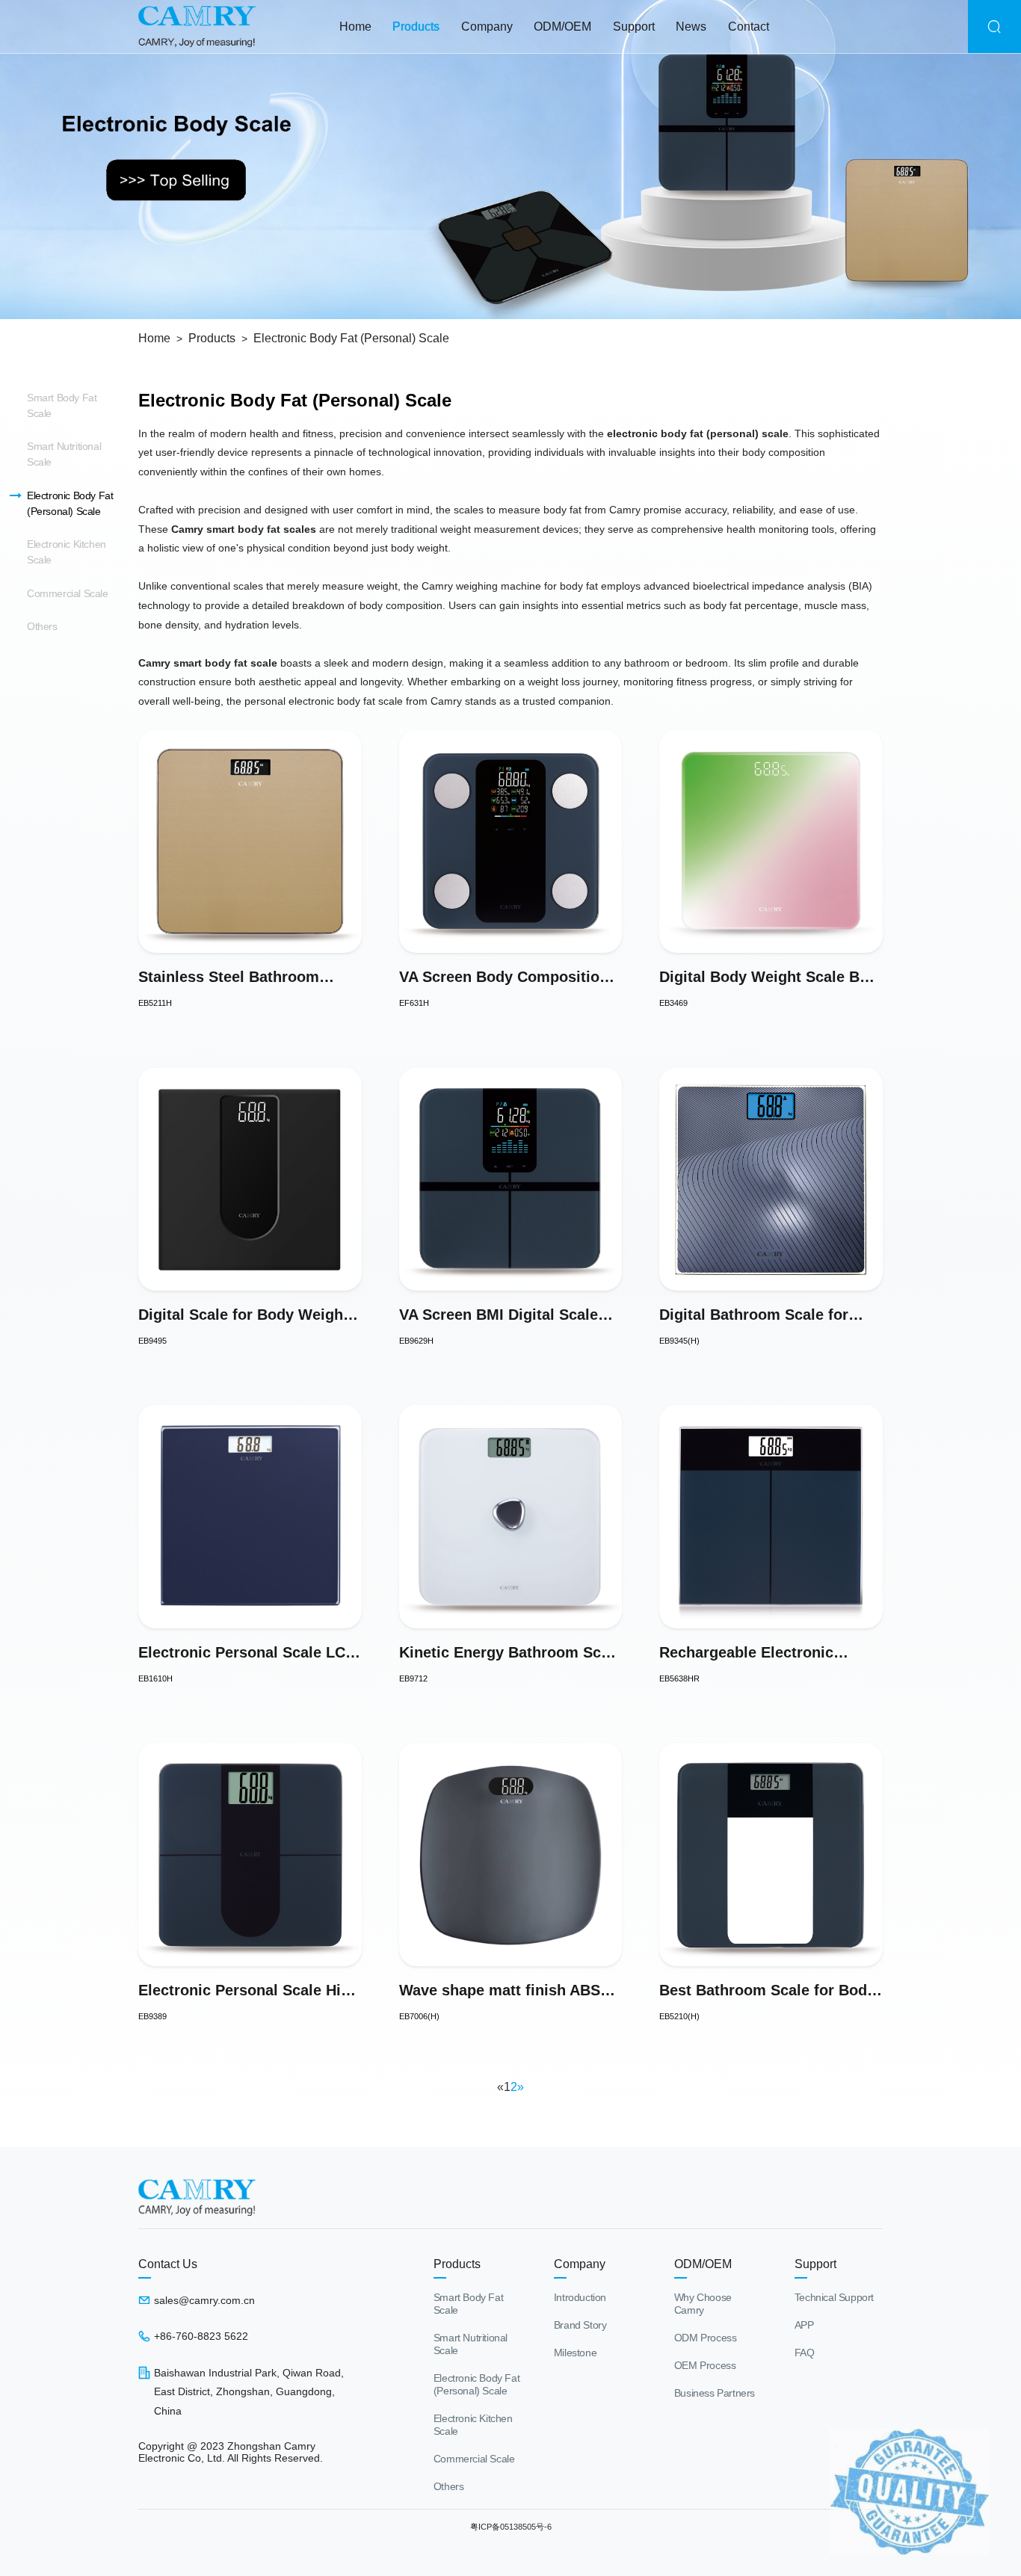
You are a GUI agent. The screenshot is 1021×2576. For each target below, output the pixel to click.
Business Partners (715, 2393)
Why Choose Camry (703, 2304)
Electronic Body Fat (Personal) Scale (351, 338)
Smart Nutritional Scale (64, 454)
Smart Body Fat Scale (62, 405)
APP (804, 2325)
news (691, 27)
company (487, 27)
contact (749, 27)
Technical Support (834, 2297)
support (634, 27)
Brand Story (580, 2325)
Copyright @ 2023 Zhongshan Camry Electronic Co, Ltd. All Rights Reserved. (231, 2452)
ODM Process (706, 2338)
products (416, 27)
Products (212, 338)
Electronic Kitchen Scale (67, 552)
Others (42, 626)
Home (355, 27)
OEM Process (705, 2365)
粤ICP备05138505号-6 (511, 2527)
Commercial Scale (68, 593)
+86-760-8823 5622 (201, 2336)
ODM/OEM (562, 27)
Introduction (580, 2297)
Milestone (575, 2353)
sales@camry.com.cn (204, 2300)
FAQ (805, 2353)
